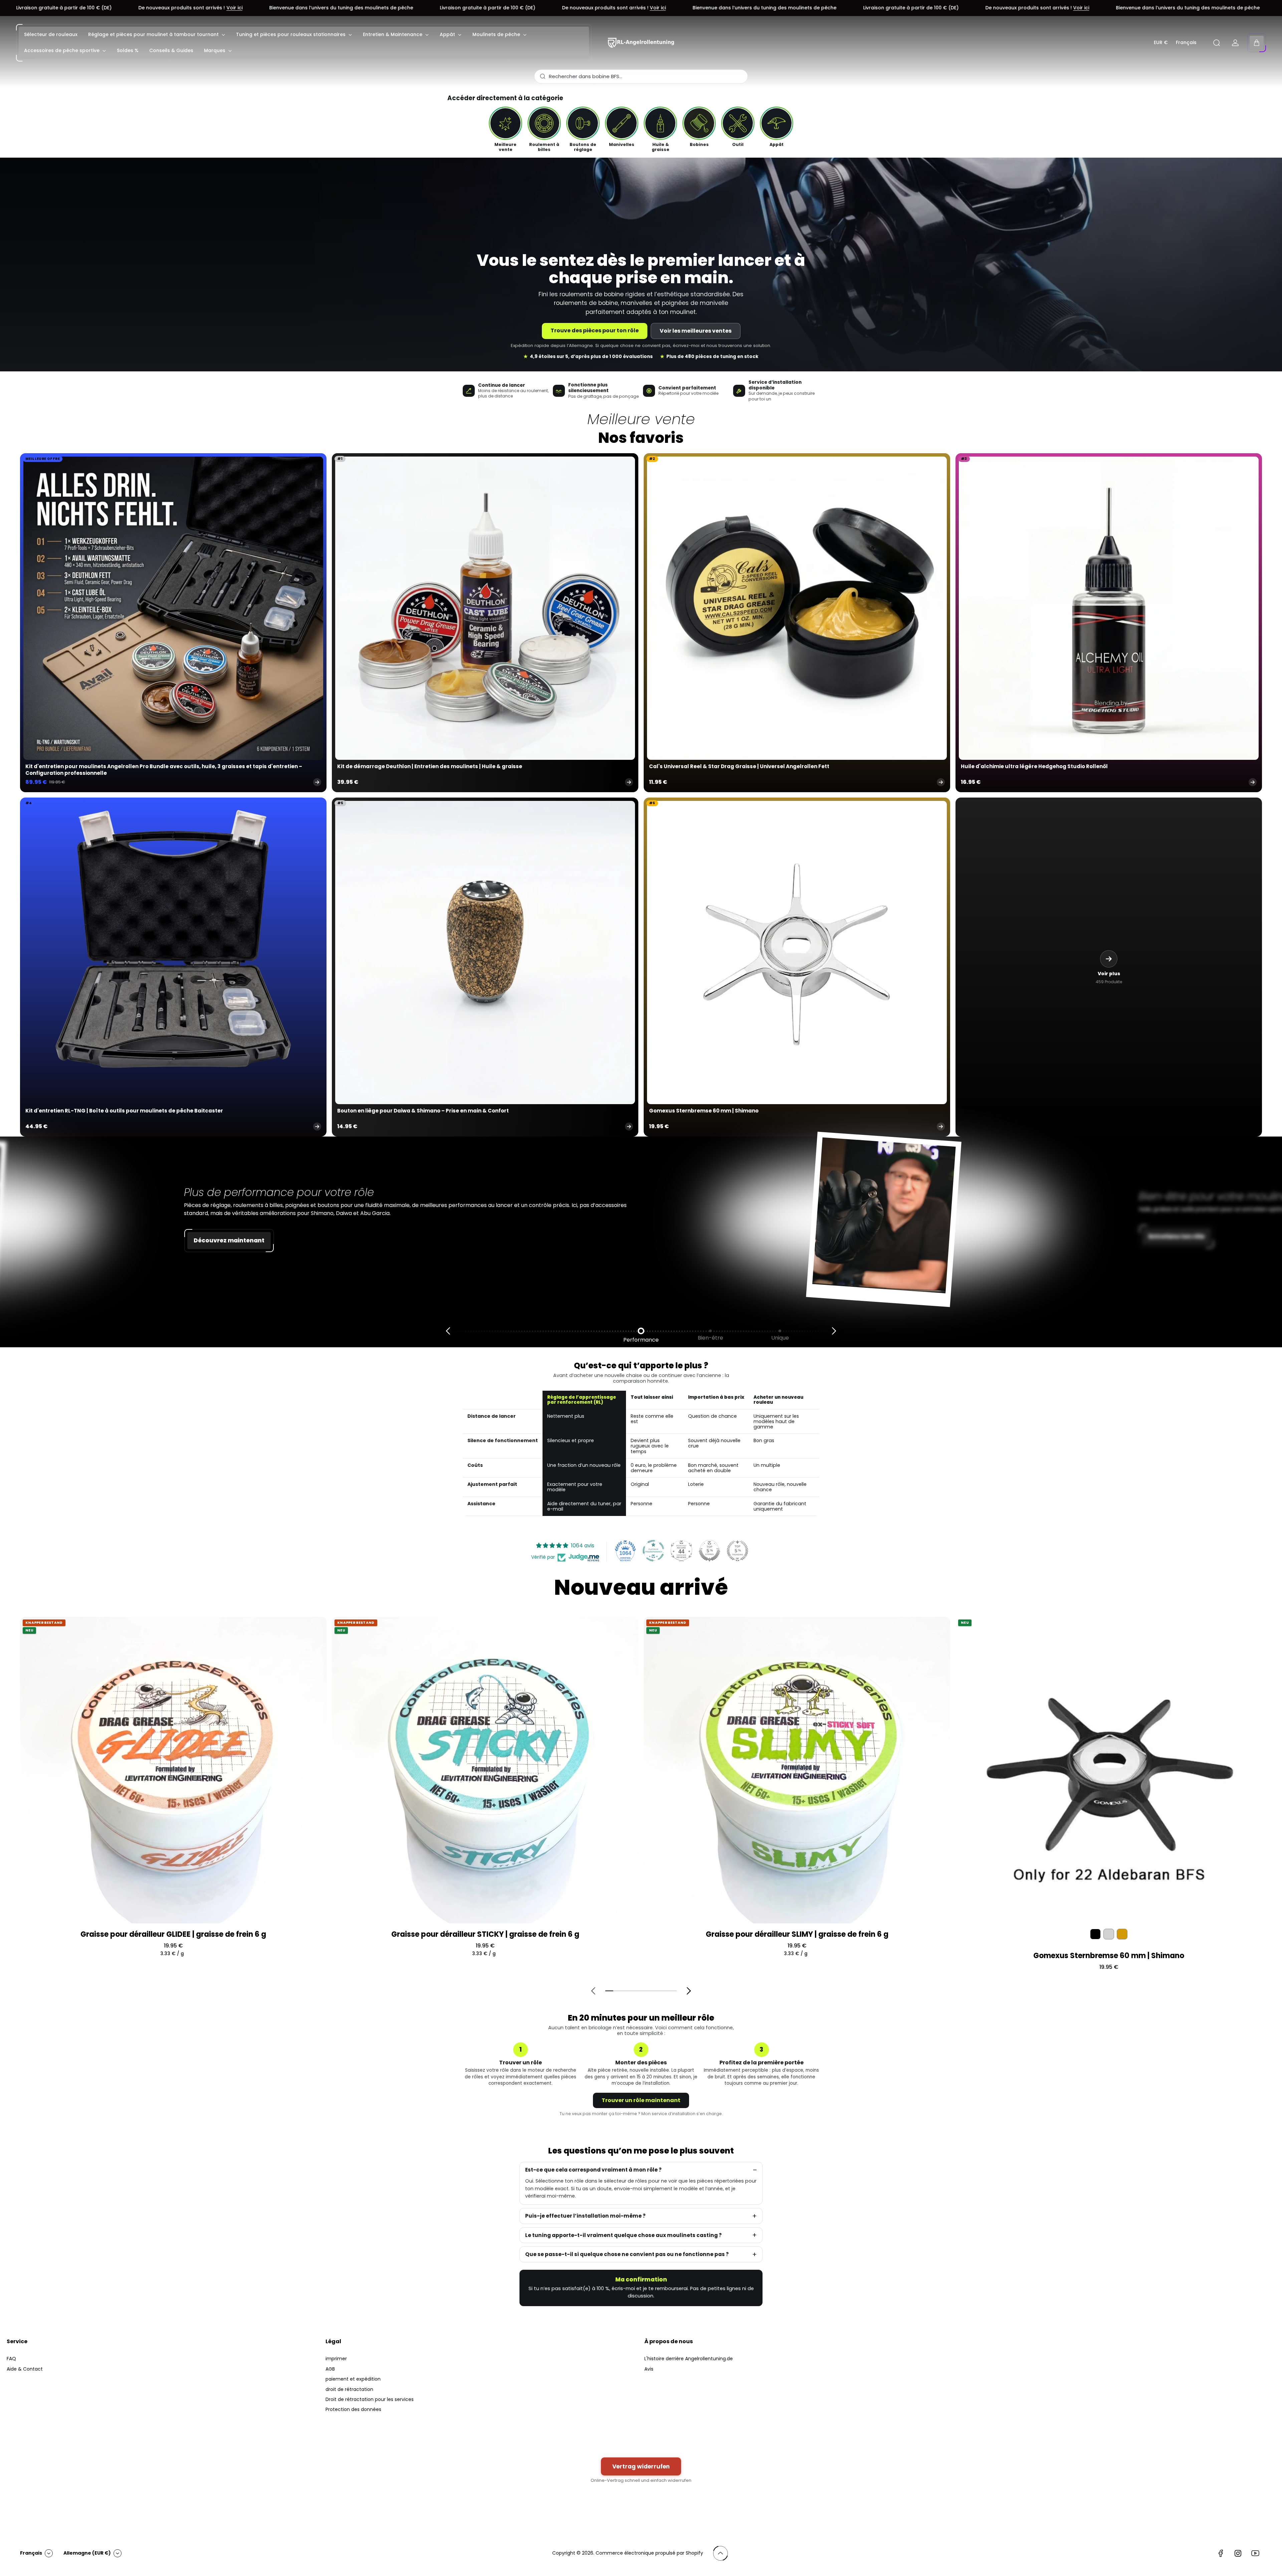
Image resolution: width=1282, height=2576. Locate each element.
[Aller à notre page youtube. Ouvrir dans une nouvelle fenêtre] (1255, 2553)
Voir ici (333, 8)
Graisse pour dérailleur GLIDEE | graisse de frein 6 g (173, 1934)
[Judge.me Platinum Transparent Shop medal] (653, 1551)
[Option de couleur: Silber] (1109, 1934)
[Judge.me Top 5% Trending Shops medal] (737, 1551)
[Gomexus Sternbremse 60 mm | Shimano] (1109, 1770)
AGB (330, 2369)
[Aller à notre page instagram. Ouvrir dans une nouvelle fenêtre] (1238, 2553)
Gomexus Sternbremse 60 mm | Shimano (1109, 1956)
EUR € (1161, 43)
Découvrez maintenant (229, 1240)
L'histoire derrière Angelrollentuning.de (689, 2359)
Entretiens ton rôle (1177, 1236)
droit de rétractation (349, 2389)
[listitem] (505, 129)
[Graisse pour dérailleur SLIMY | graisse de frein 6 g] (797, 1770)
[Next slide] (834, 1331)
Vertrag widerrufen (641, 2466)
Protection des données (353, 2409)
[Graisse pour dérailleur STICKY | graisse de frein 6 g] (485, 1770)
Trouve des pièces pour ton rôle (595, 330)
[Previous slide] (448, 1331)
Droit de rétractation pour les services (370, 2399)
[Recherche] (1217, 43)
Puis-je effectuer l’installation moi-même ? (585, 2216)
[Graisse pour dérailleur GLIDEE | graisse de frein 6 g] (173, 1770)
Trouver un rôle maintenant (641, 2100)
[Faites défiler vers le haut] (720, 2553)
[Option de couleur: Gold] (1122, 1934)
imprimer (336, 2359)
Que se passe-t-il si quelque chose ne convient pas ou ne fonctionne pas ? (627, 2254)
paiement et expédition (353, 2379)
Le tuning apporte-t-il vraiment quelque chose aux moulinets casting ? (623, 2235)
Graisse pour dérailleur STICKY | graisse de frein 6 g (485, 1934)
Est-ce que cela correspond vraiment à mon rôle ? (593, 2170)
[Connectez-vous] (1235, 43)
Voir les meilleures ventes (696, 331)
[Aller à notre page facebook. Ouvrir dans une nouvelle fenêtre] (1221, 2553)
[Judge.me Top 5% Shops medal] (709, 1551)
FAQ (11, 2359)
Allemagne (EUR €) (87, 2553)
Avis (649, 2369)
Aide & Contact (25, 2369)
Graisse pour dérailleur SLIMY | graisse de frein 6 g (797, 1934)
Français (1186, 43)
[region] (641, 1453)
